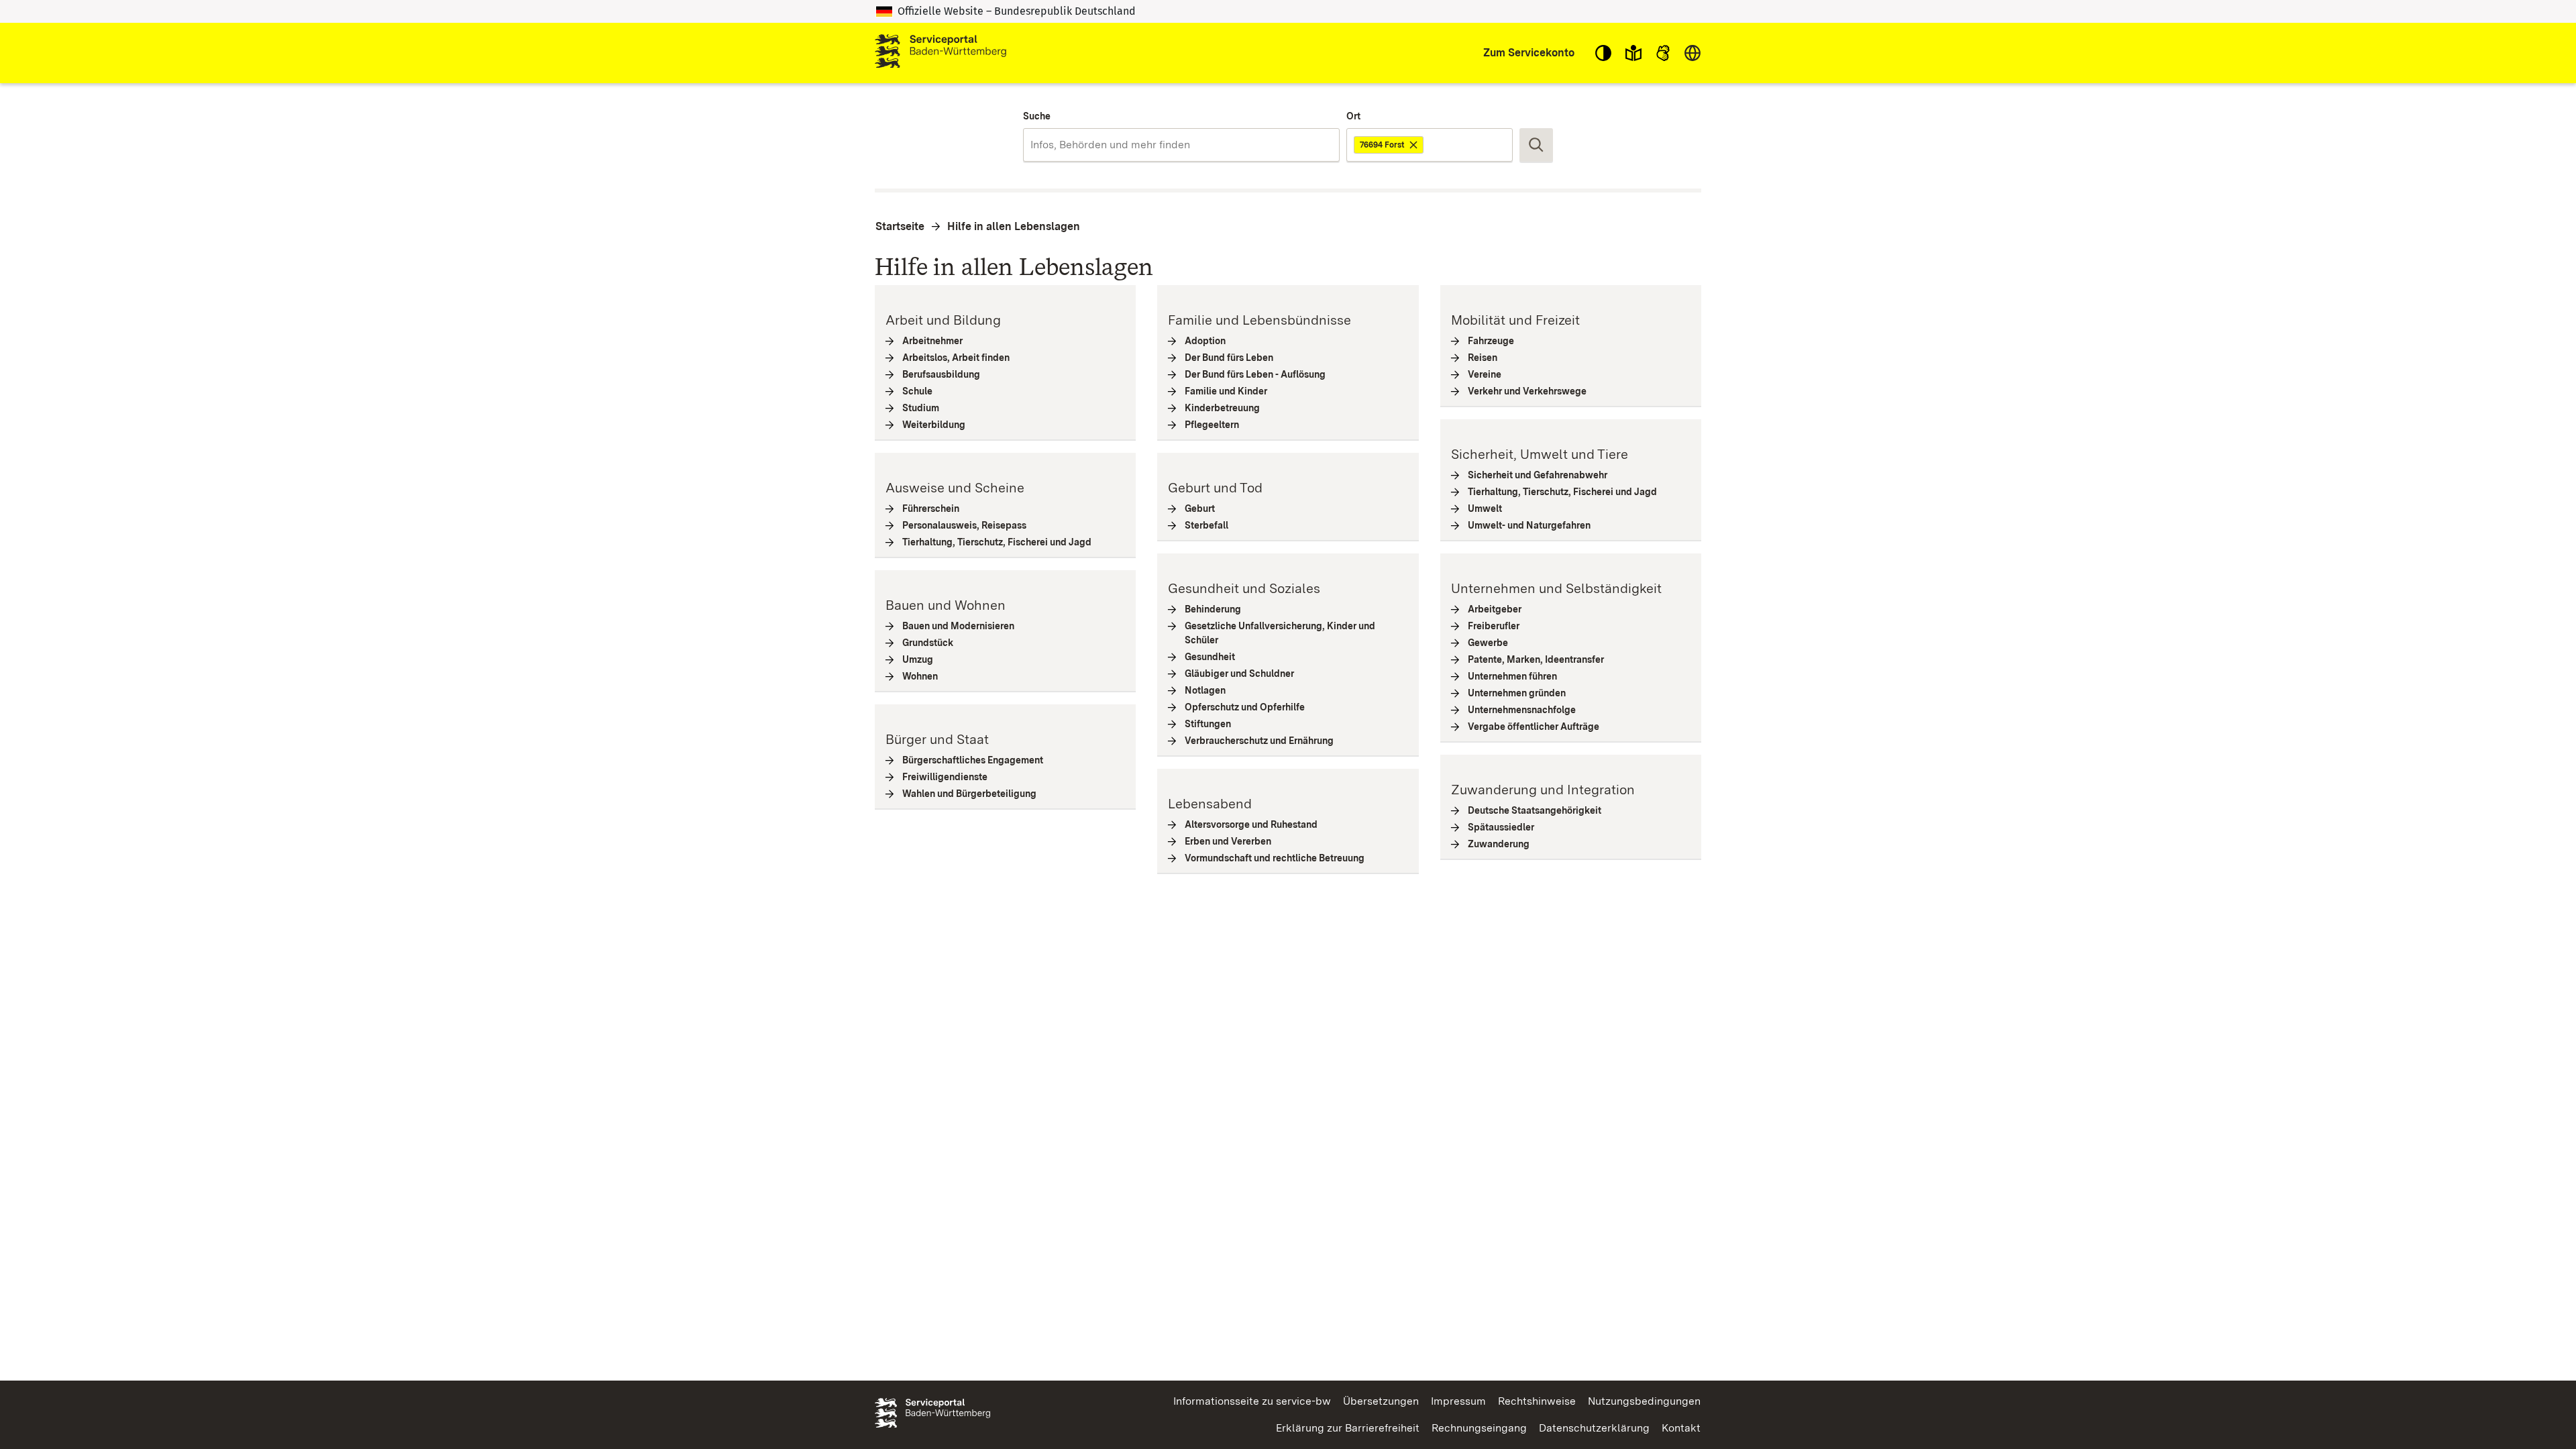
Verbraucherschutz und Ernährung (1259, 741)
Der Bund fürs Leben (1229, 358)
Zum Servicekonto (1529, 53)
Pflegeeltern (1212, 425)
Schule (918, 391)
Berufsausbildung (942, 374)
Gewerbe (1488, 643)
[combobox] (1181, 145)
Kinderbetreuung (1223, 408)
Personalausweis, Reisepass (965, 525)
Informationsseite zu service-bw (1252, 1401)
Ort (1353, 116)
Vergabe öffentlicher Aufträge (1534, 727)
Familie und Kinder (1226, 391)
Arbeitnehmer (933, 341)
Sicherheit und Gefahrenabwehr (1538, 475)
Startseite (900, 226)
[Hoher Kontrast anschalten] (1603, 53)
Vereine (1485, 374)
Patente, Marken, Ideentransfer (1536, 659)
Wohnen (920, 676)
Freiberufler (1494, 626)
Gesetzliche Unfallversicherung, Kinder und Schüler (1280, 633)
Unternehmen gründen (1517, 693)
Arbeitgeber (1495, 609)
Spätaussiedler (1501, 827)
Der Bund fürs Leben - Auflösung (1255, 374)
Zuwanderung (1499, 844)
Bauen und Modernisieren (959, 626)
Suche (1037, 116)
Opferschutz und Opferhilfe (1245, 707)
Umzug (918, 659)
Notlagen (1205, 690)
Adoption (1205, 341)
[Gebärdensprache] (1663, 53)
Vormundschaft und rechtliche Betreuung (1275, 858)
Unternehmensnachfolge (1522, 710)
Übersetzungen (1381, 1401)
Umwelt (1485, 508)
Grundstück (928, 643)
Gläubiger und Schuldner (1240, 674)
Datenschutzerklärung (1594, 1428)
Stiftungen (1208, 724)
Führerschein (931, 508)
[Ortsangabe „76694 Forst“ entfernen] (1414, 145)
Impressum (1458, 1401)
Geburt (1200, 508)
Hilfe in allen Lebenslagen (1014, 226)
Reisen (1483, 358)
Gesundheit (1210, 657)
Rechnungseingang (1479, 1428)
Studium (921, 408)
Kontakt (1681, 1428)
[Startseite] (941, 53)
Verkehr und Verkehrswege (1527, 391)
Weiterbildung (934, 425)
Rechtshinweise (1537, 1401)
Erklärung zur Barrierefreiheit (1348, 1428)
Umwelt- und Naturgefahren (1529, 525)
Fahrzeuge (1491, 341)
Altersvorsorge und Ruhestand (1251, 824)
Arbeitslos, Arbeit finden (956, 358)
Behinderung (1213, 609)
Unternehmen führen (1513, 676)
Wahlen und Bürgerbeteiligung (970, 794)
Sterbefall (1207, 525)
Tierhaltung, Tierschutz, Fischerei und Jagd (997, 542)
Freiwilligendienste (945, 777)
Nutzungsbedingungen (1644, 1401)
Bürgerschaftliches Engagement (973, 760)
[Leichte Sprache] (1633, 53)
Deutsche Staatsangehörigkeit (1535, 810)
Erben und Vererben (1228, 841)
